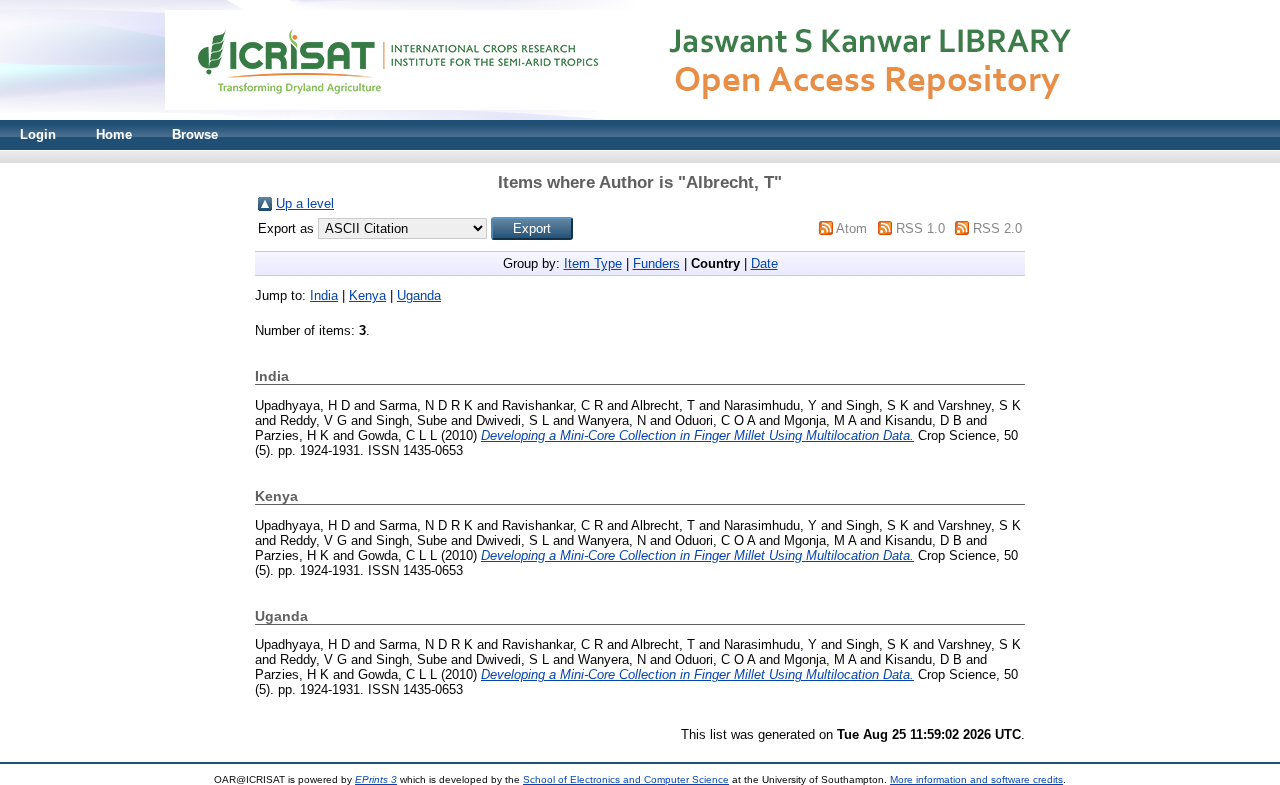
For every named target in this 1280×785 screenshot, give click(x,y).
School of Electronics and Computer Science (626, 779)
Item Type (593, 263)
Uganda (419, 295)
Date (764, 263)
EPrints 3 (376, 779)
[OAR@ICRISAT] (640, 115)
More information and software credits (976, 779)
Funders (656, 263)
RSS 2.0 (997, 228)
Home (114, 134)
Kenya (367, 295)
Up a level (305, 203)
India (324, 295)
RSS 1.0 (920, 228)
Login (38, 134)
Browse (195, 134)
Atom (851, 228)
